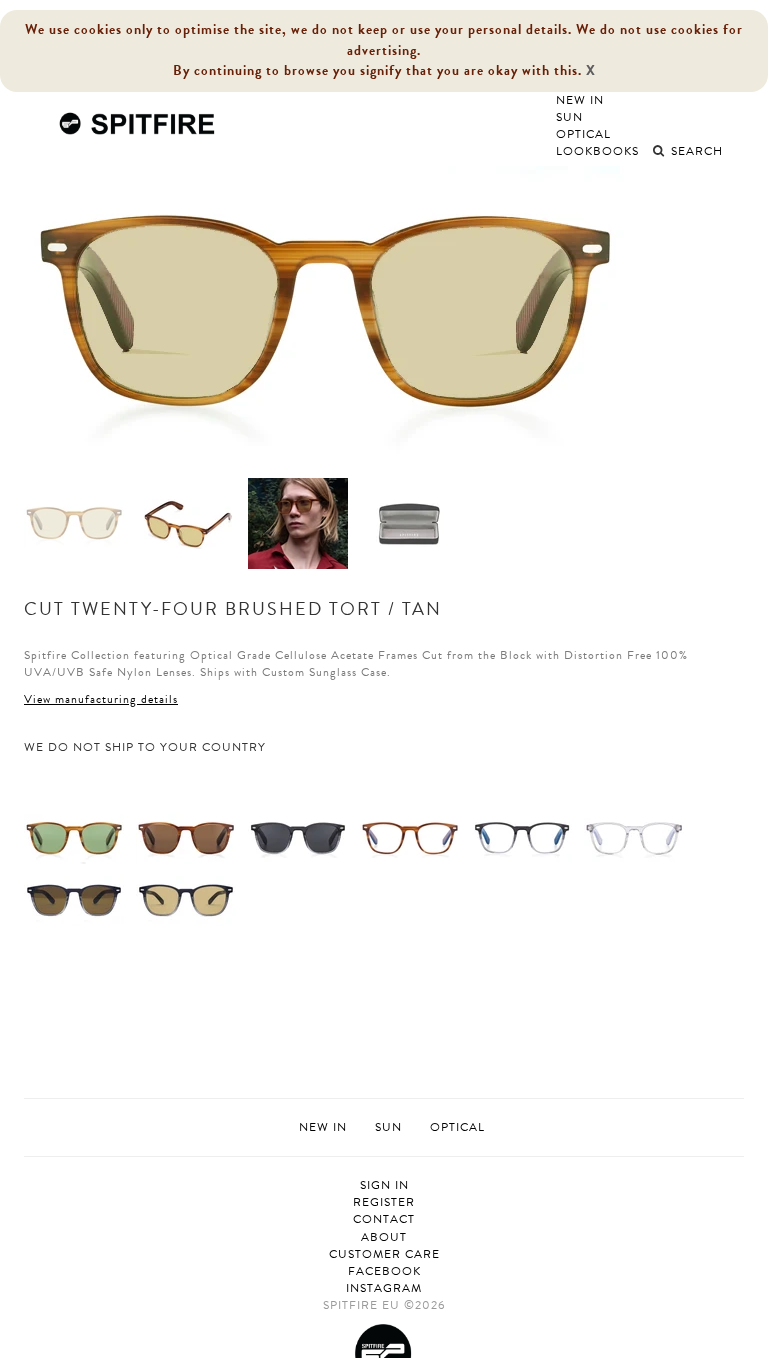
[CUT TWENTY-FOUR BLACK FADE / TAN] (186, 899)
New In (580, 100)
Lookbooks (597, 151)
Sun (569, 117)
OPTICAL (457, 1127)
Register (384, 1202)
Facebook (384, 1271)
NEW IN (323, 1127)
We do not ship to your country (145, 747)
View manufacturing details (101, 699)
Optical (583, 134)
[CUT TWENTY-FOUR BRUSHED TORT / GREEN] (74, 837)
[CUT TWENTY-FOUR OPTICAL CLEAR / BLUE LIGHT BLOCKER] (634, 837)
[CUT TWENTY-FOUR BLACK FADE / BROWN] (74, 899)
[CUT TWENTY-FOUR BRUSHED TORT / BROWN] (186, 837)
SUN (388, 1127)
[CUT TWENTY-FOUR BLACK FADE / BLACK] (298, 837)
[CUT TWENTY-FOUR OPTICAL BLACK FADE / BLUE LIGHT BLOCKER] (522, 837)
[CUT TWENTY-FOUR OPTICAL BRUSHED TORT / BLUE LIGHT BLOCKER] (410, 837)
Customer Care (384, 1254)
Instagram (384, 1288)
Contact (384, 1219)
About (384, 1237)
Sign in (384, 1185)
